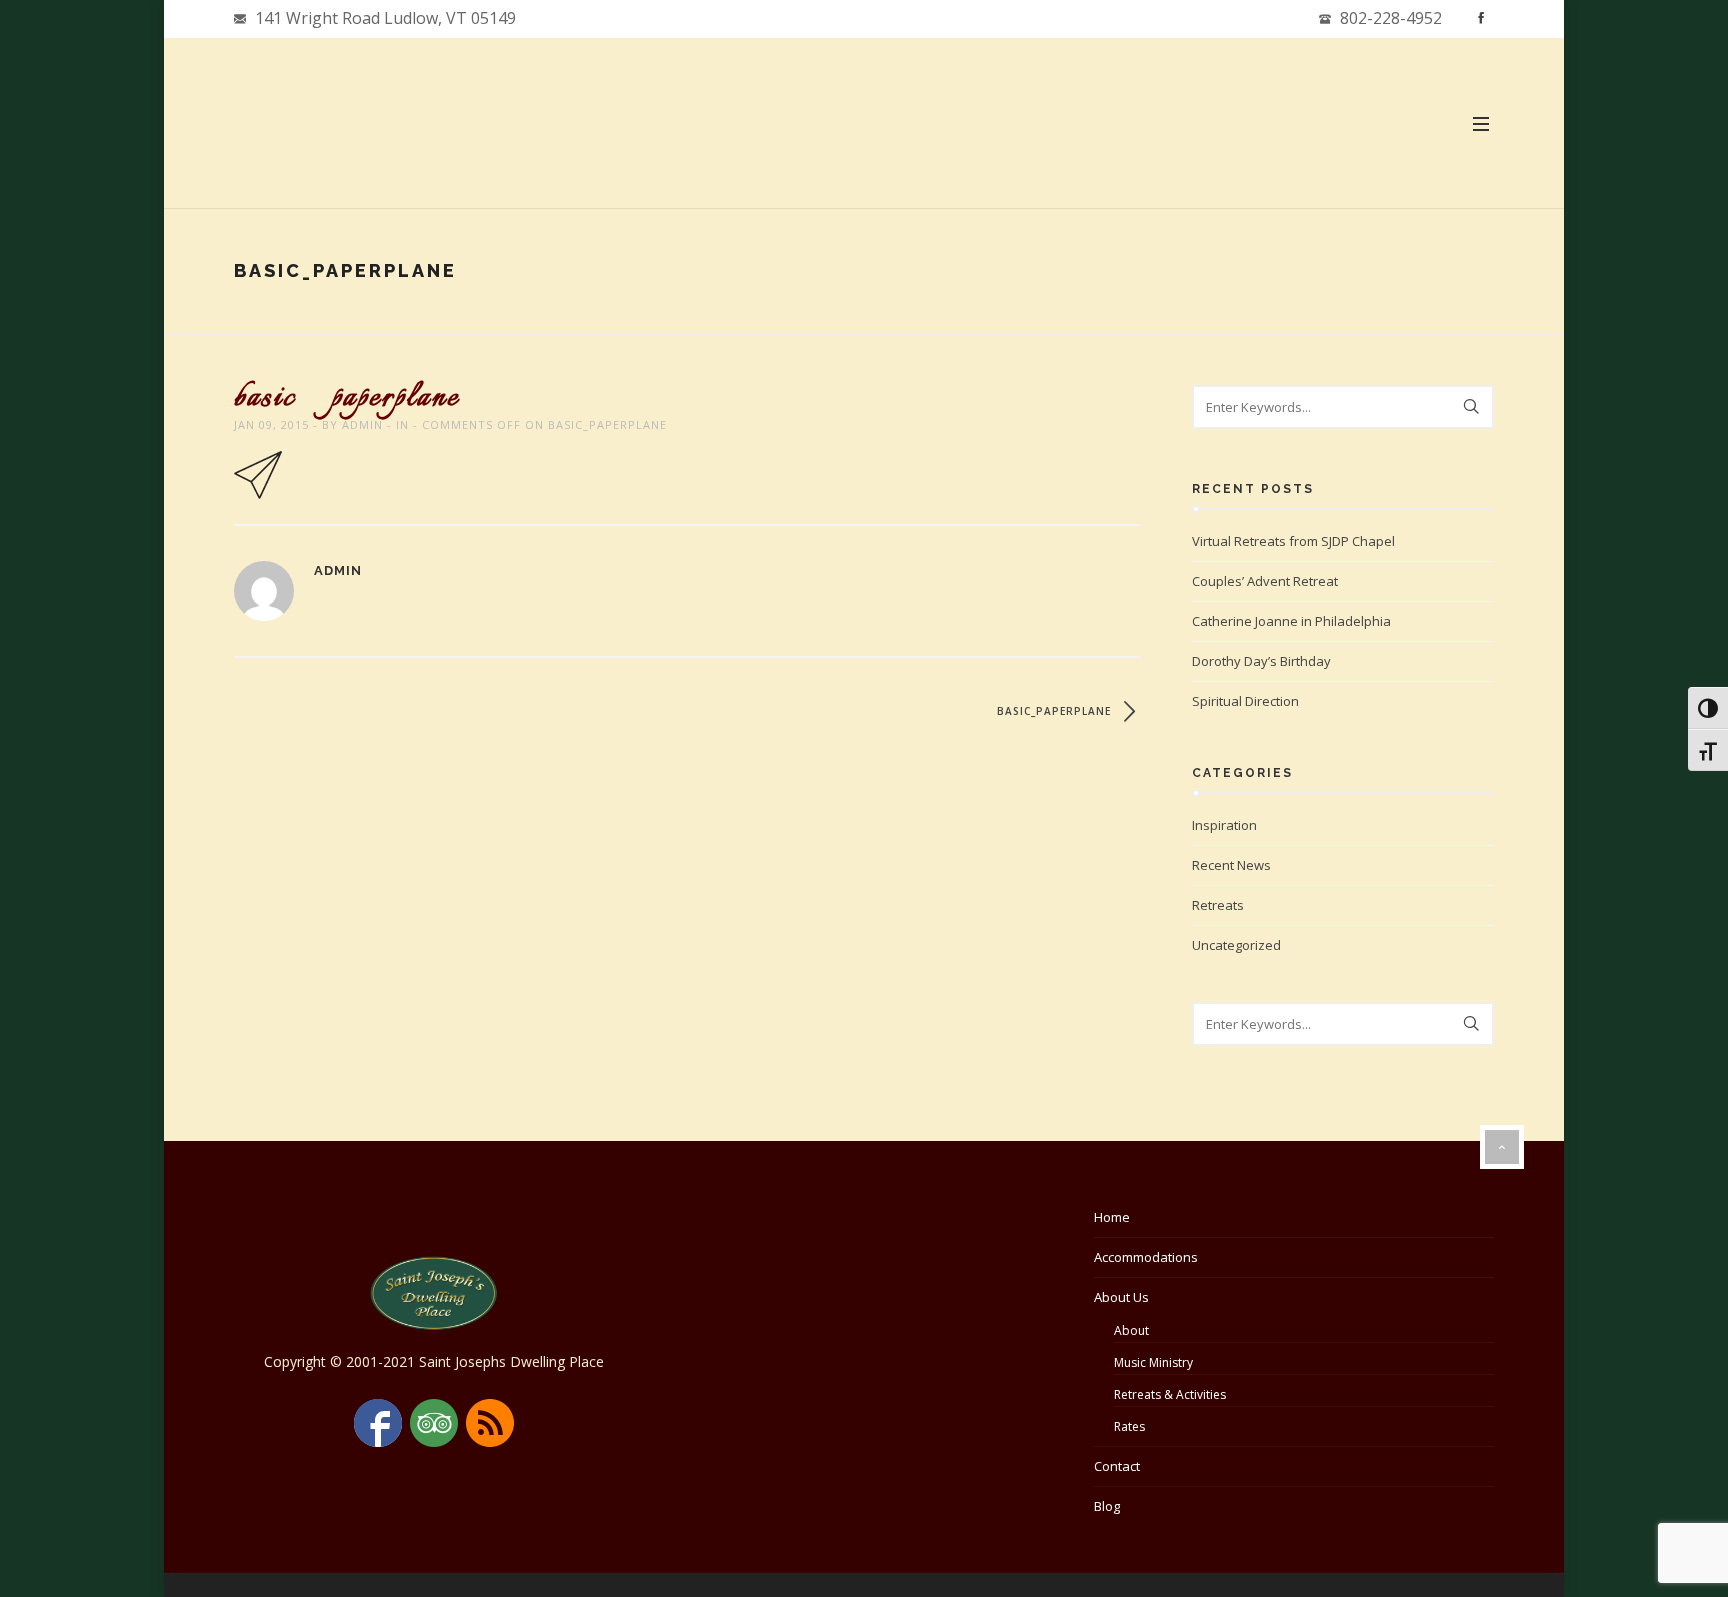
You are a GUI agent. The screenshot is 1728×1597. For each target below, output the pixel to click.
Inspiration (1224, 825)
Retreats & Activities (1170, 1394)
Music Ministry (1153, 1362)
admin (362, 424)
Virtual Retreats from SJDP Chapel (1293, 541)
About (1131, 1330)
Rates (1129, 1426)
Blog (1107, 1506)
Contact (1117, 1466)
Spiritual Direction (1245, 701)
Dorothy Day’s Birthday (1261, 661)
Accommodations (1146, 1257)
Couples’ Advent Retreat (1265, 581)
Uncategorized (1236, 945)
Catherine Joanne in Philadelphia (1291, 621)
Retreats (1218, 905)
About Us (1121, 1297)
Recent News (1231, 865)
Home (1112, 1217)
